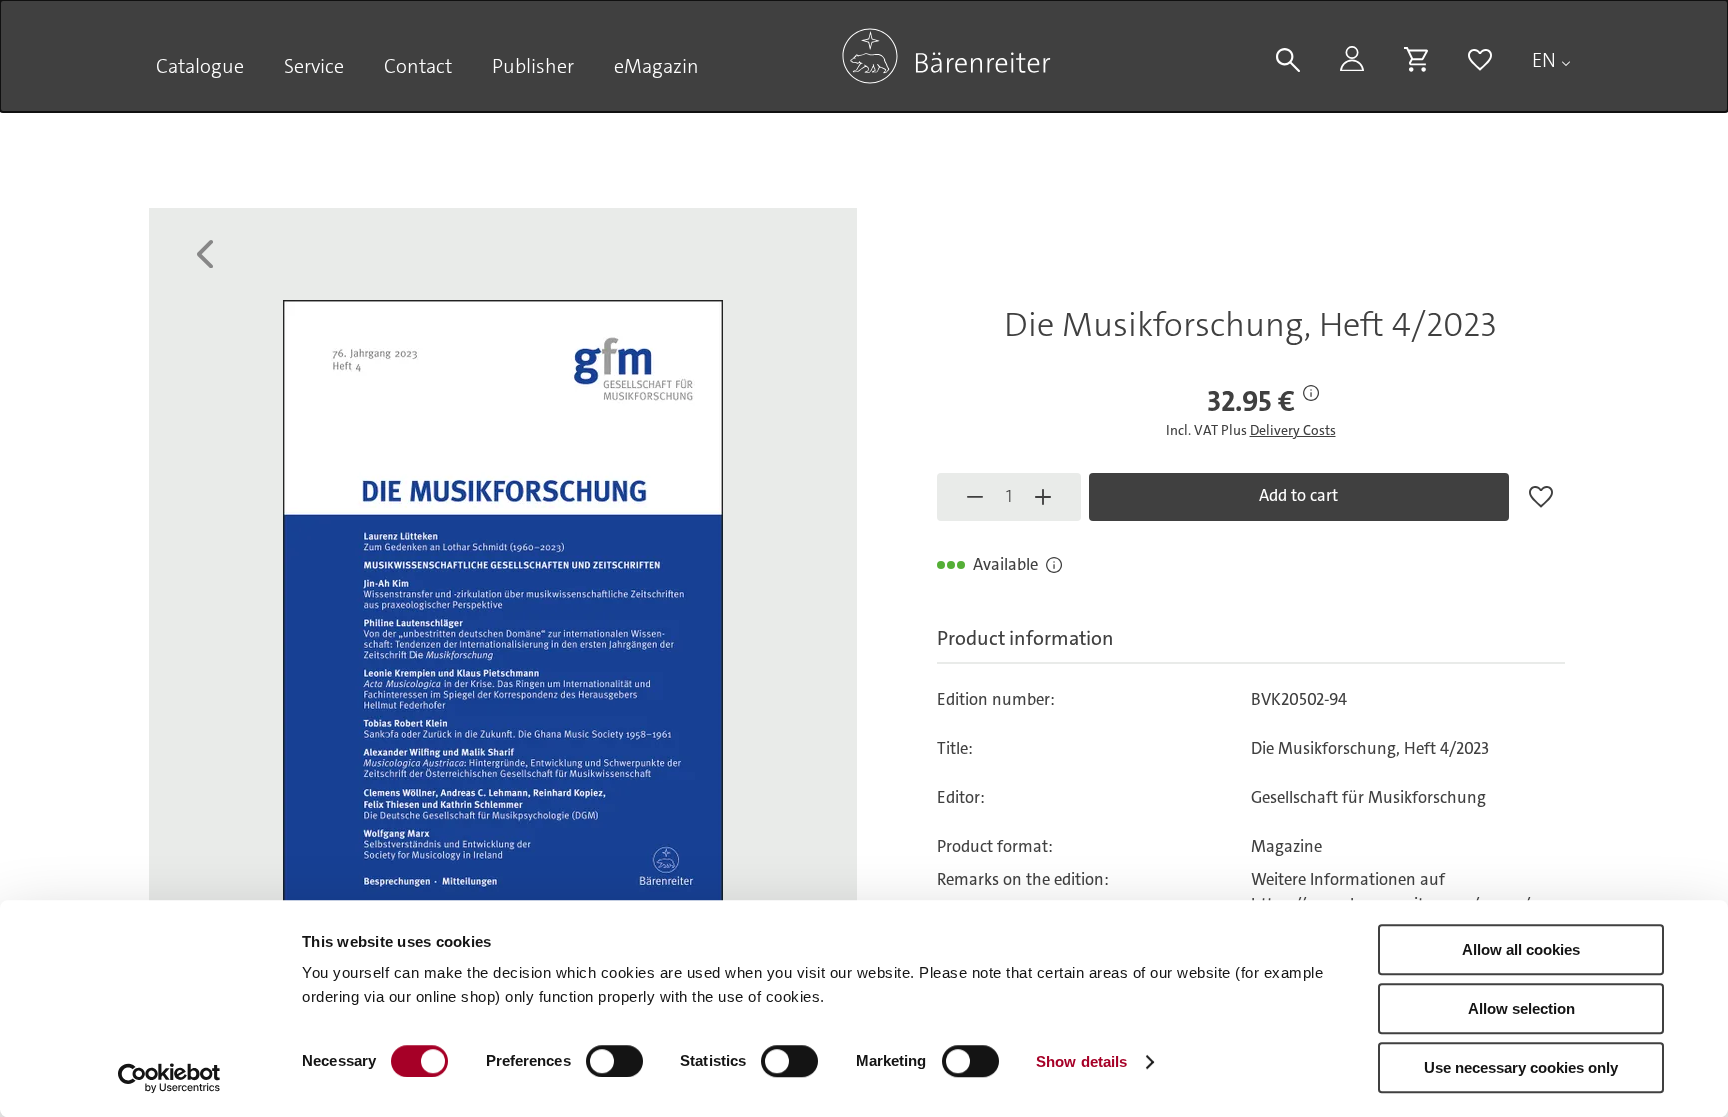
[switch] (614, 1061)
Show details (1081, 1061)
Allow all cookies (1521, 949)
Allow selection (1521, 1008)
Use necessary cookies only (1521, 1067)
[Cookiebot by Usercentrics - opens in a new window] (169, 1078)
